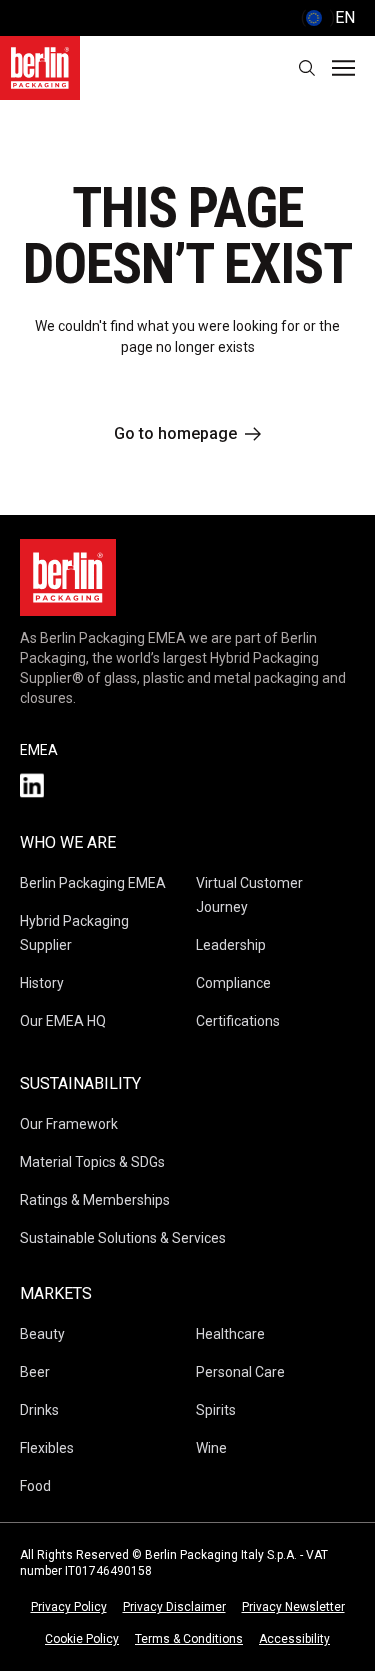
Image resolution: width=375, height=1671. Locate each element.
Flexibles (47, 1448)
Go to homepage (175, 433)
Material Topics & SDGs (92, 1162)
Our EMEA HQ (63, 1021)
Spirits (216, 1410)
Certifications (238, 1021)
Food (35, 1486)
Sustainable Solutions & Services (123, 1238)
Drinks (39, 1410)
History (42, 983)
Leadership (231, 945)
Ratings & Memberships (95, 1200)
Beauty (42, 1334)
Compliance (233, 983)
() (328, 17)
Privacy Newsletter (293, 1607)
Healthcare (230, 1334)
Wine (211, 1448)
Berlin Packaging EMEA (93, 883)
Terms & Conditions (189, 1639)
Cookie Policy (82, 1639)
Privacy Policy (69, 1607)
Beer (35, 1372)
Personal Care (240, 1372)
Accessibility (294, 1639)
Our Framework (69, 1124)
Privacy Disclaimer (174, 1607)
